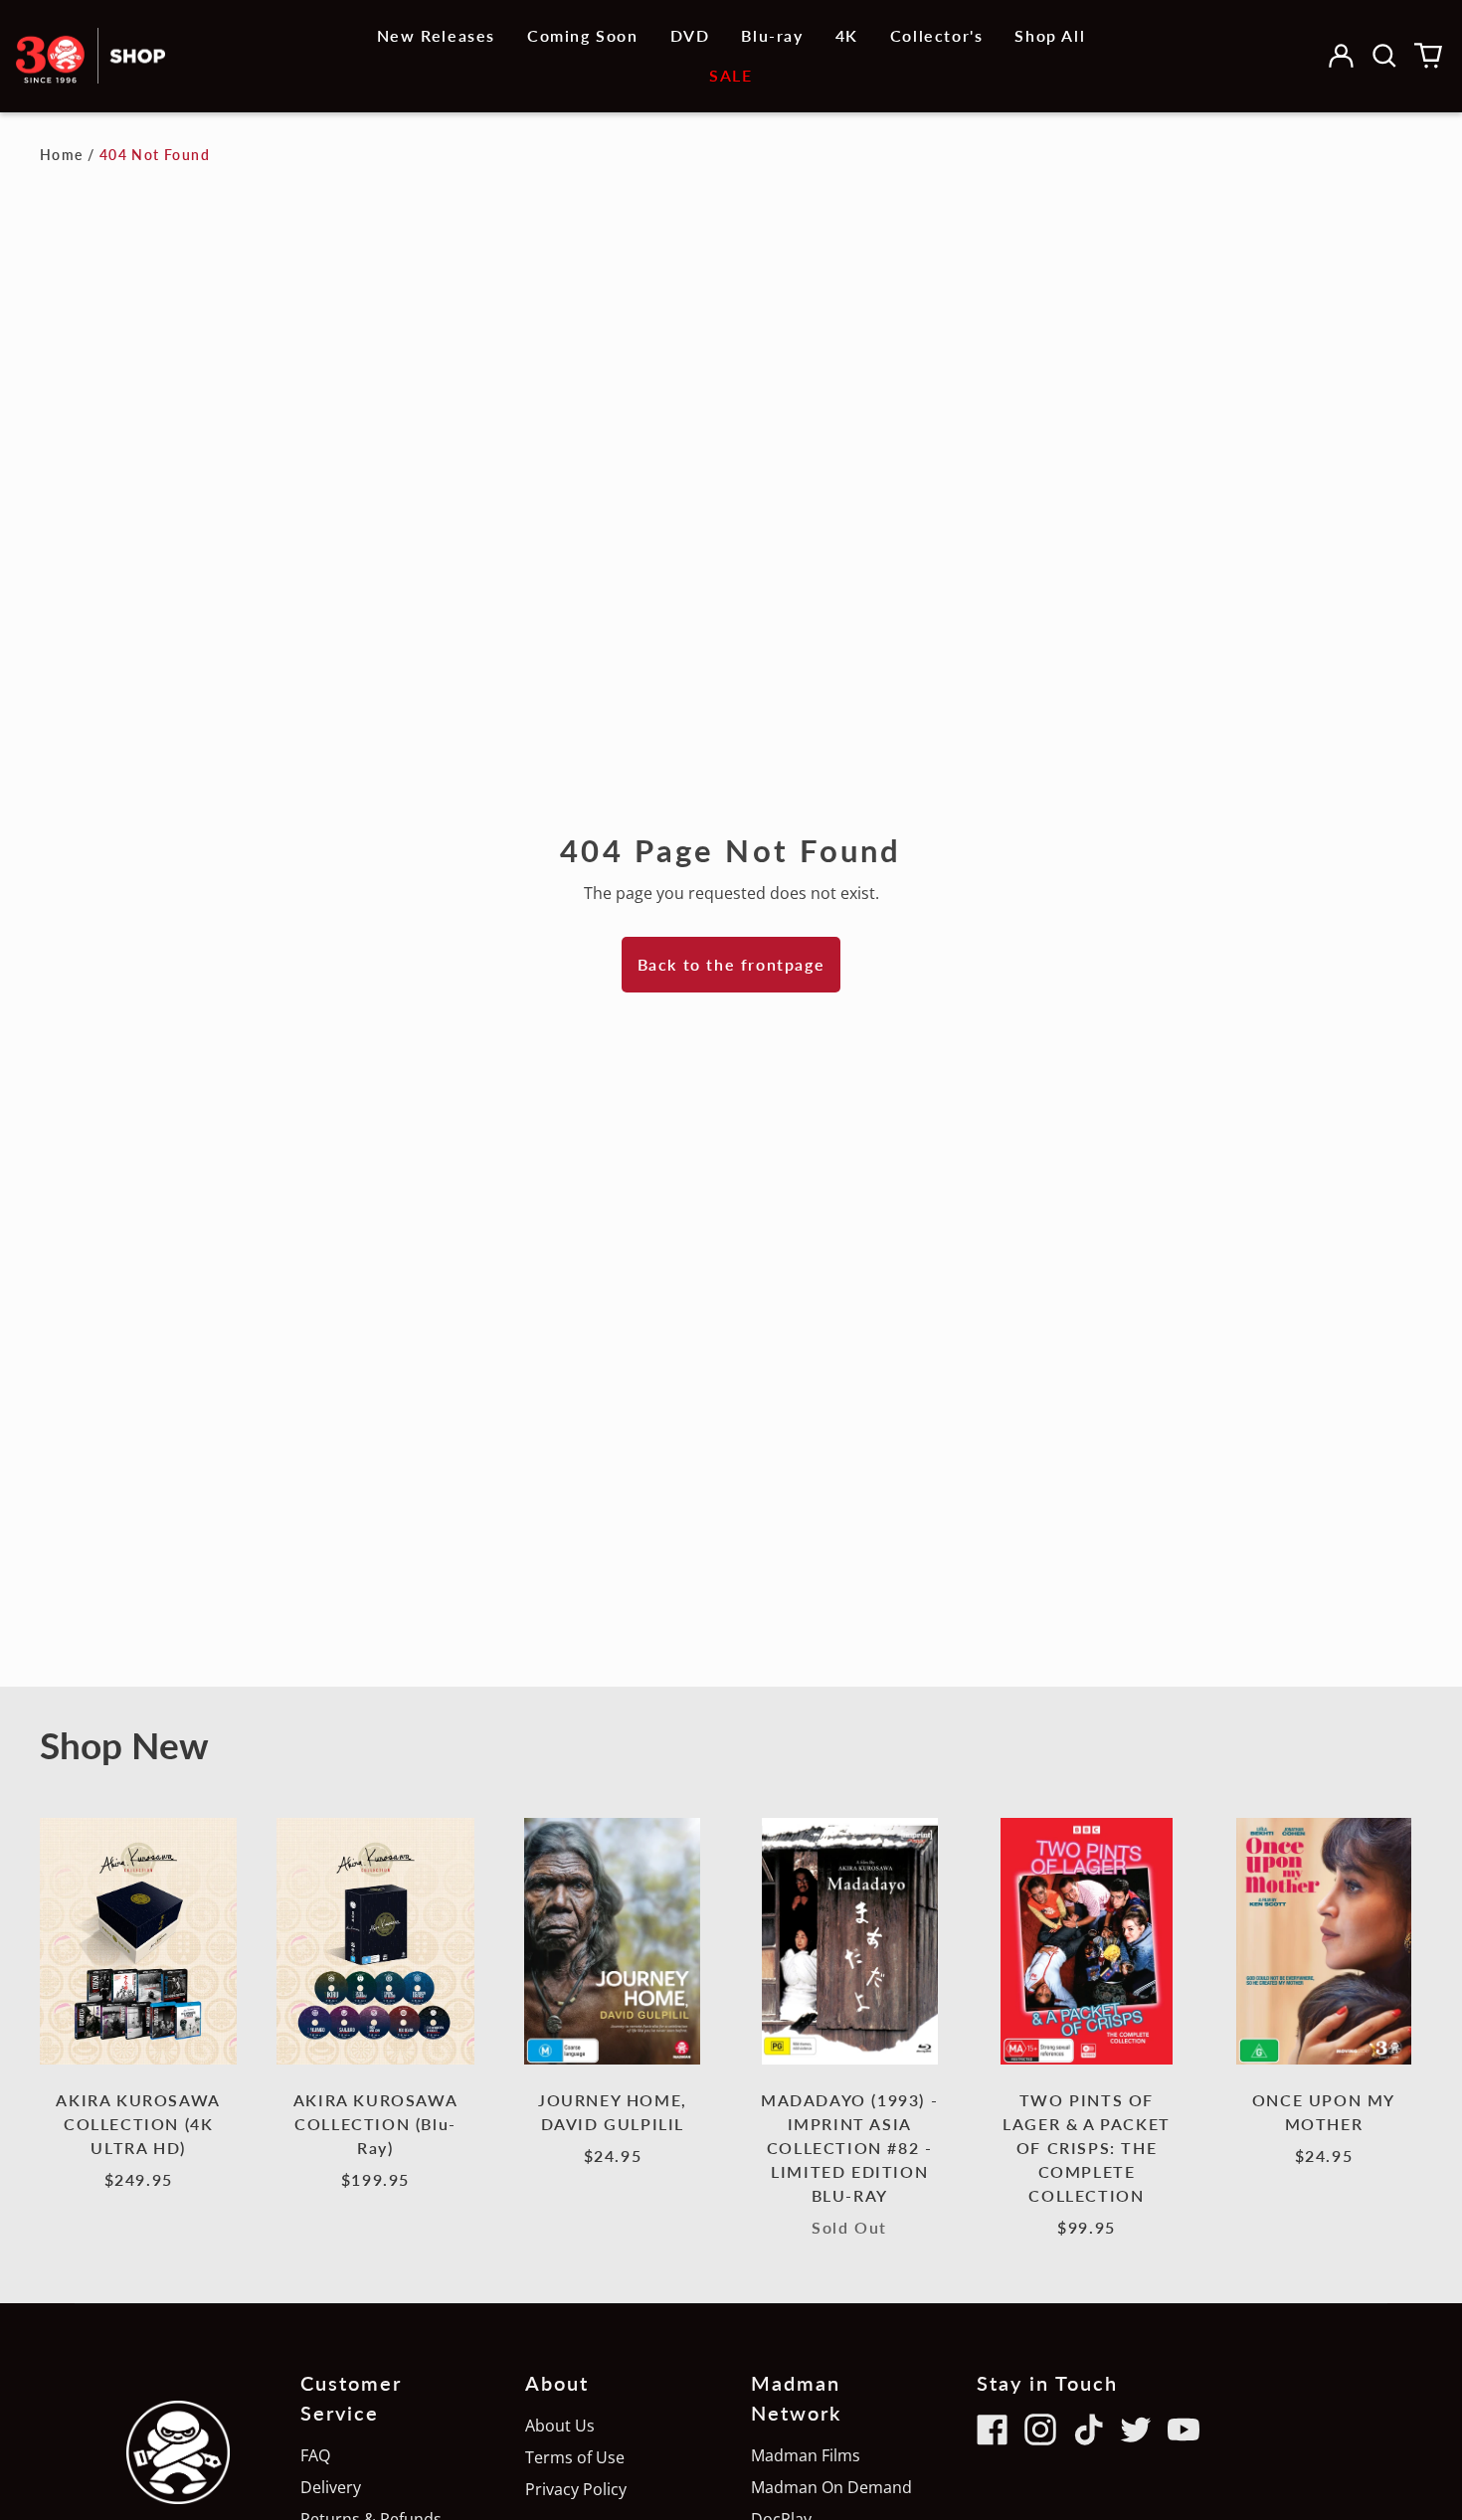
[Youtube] (1184, 2430)
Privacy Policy (576, 2489)
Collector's (937, 35)
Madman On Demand (831, 2487)
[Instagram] (1040, 2430)
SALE (731, 75)
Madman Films (806, 2455)
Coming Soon (583, 35)
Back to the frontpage (731, 964)
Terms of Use (575, 2457)
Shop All (1050, 35)
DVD (690, 35)
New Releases (436, 35)
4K (847, 35)
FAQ (315, 2455)
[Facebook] (993, 2430)
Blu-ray (772, 35)
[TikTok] (1088, 2430)
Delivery (331, 2487)
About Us (560, 2426)
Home (62, 155)
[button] (1384, 56)
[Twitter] (1136, 2430)
